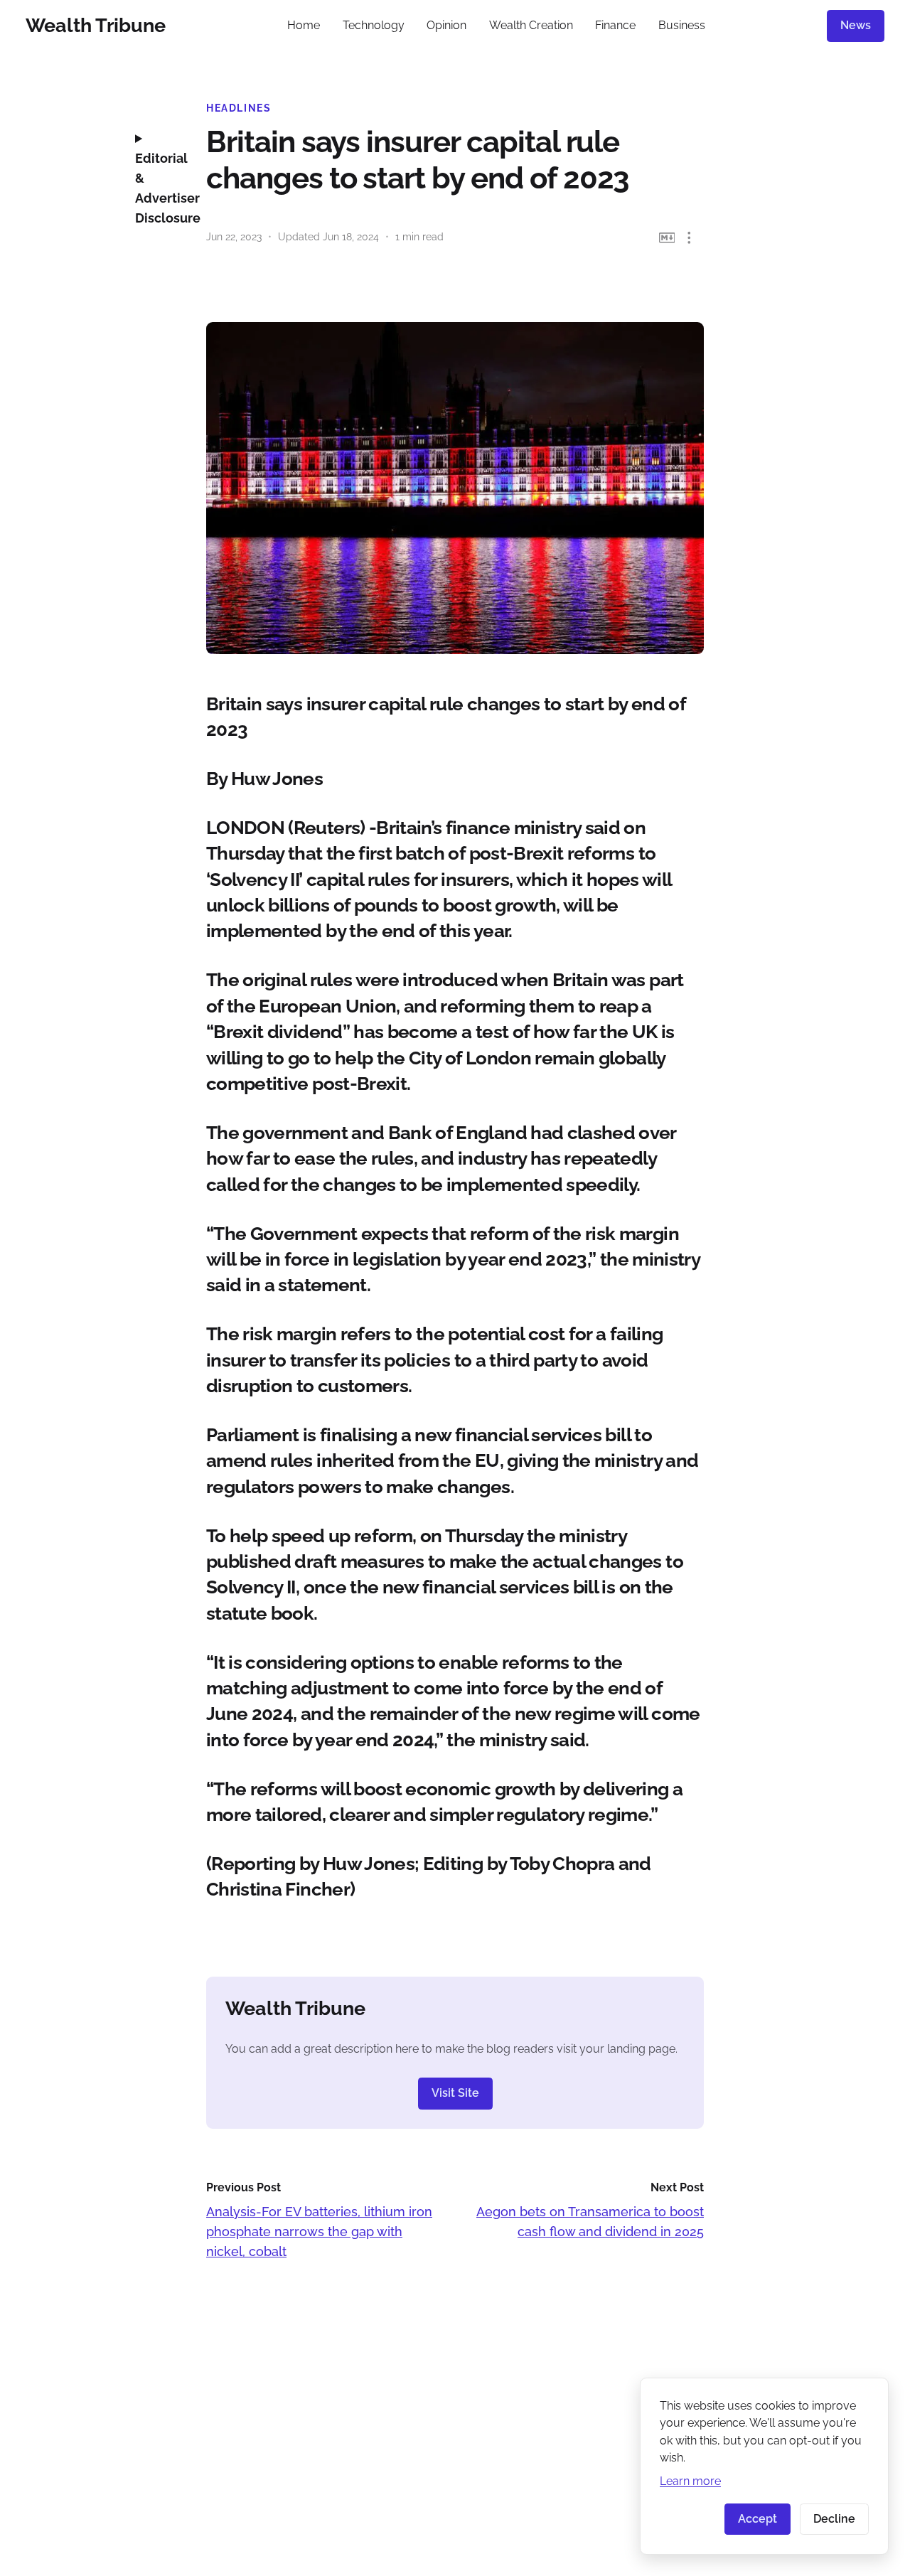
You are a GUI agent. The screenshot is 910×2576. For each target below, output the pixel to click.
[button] (689, 238)
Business (682, 25)
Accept (758, 2519)
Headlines (239, 108)
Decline (834, 2519)
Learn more (690, 2481)
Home (304, 25)
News (856, 25)
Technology (374, 25)
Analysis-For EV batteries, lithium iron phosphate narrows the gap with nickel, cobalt (319, 2232)
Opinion (446, 25)
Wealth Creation (531, 25)
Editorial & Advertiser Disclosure (160, 188)
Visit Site (455, 2093)
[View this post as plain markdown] (667, 238)
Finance (615, 25)
